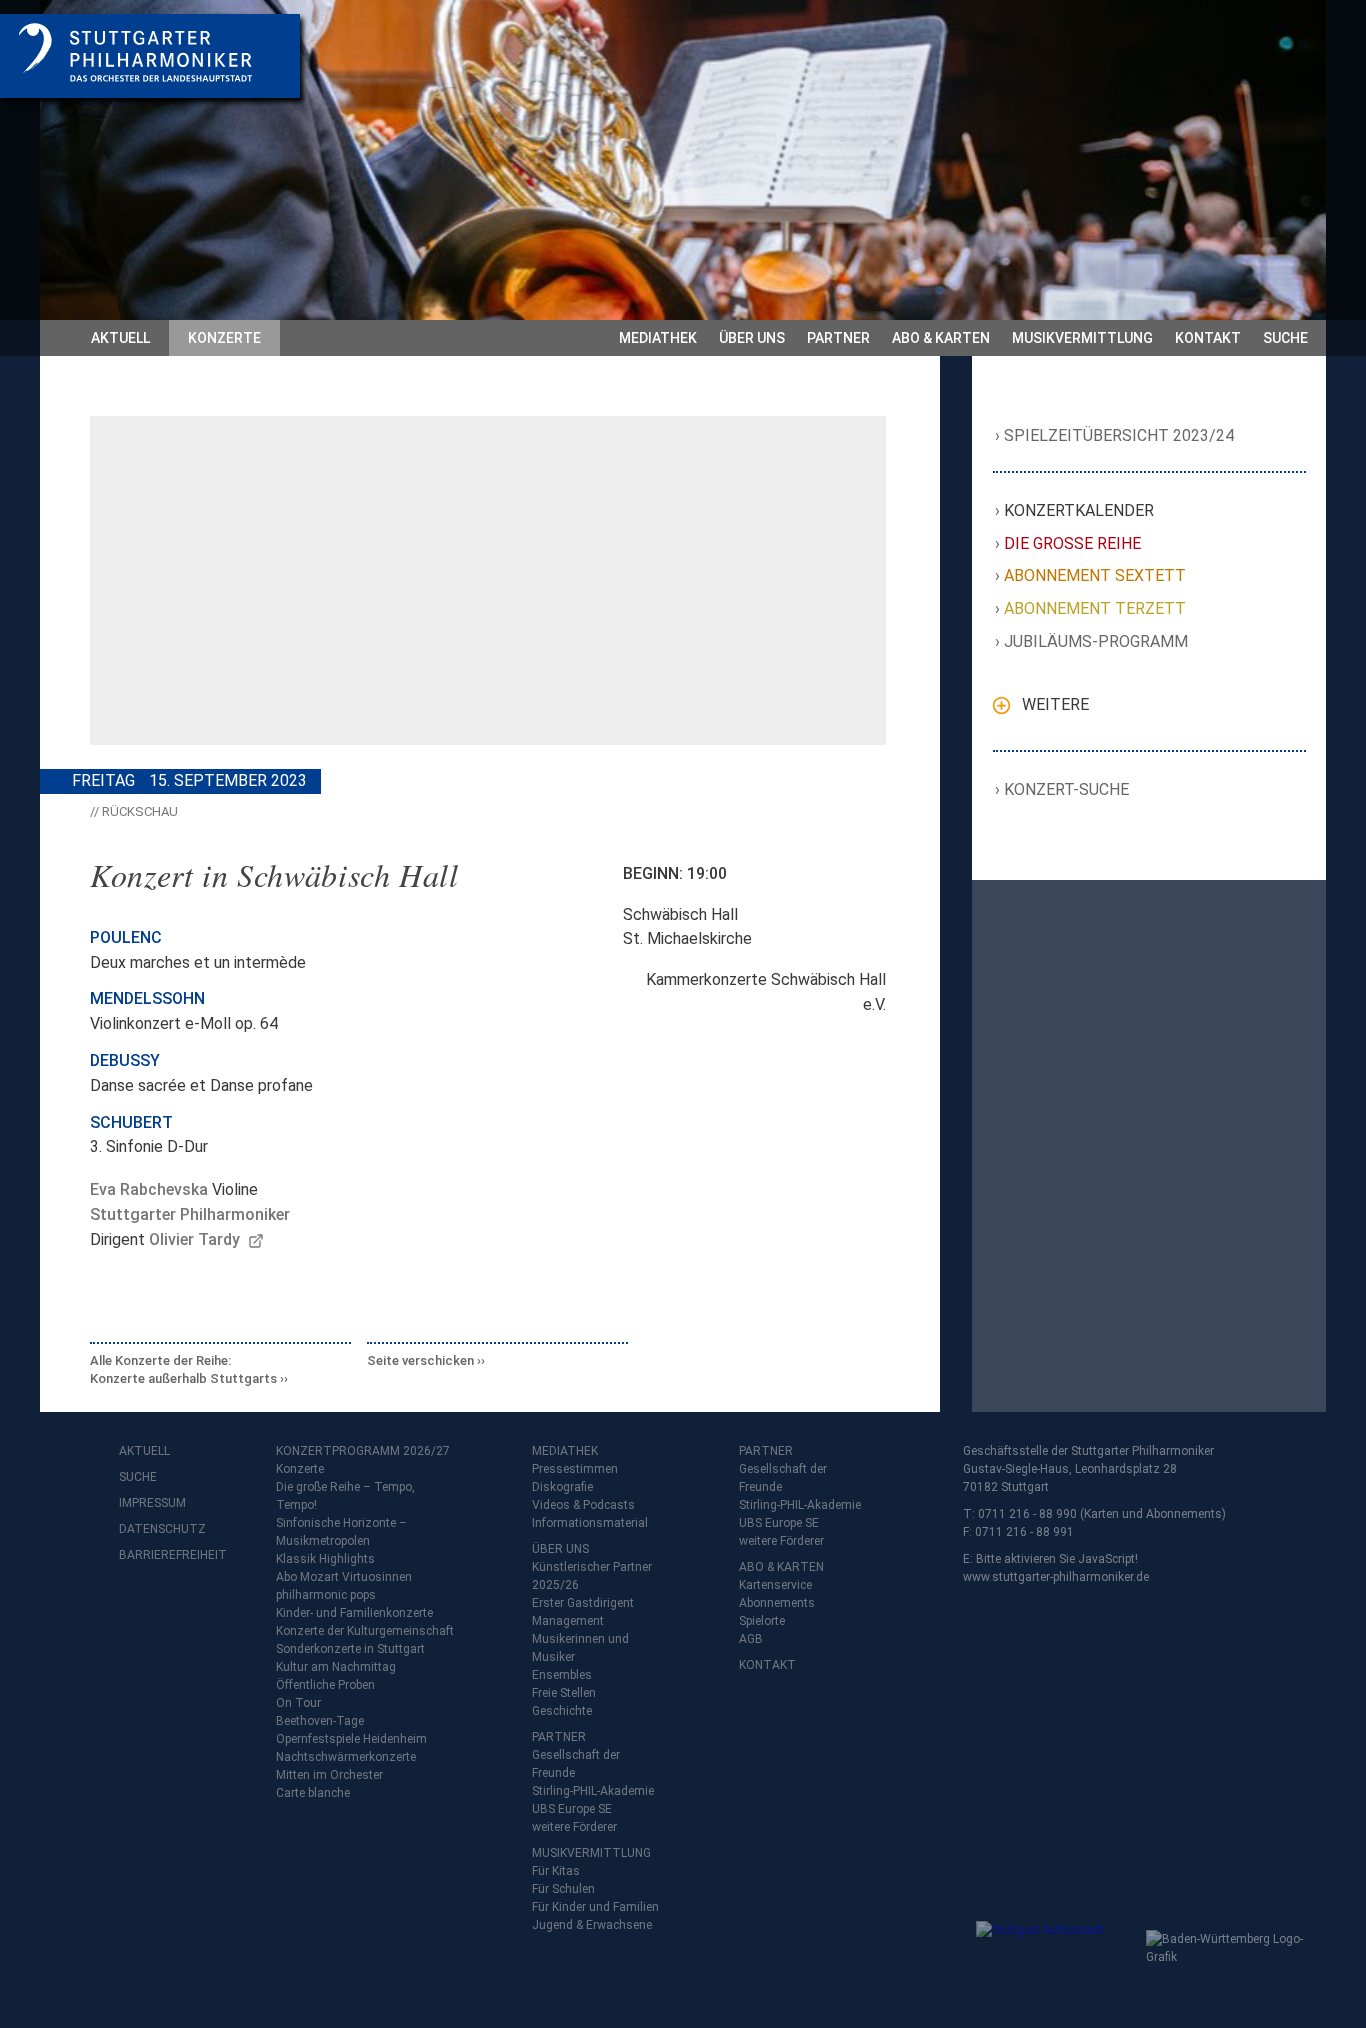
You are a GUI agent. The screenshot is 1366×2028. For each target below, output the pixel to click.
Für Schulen (563, 1889)
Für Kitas (556, 1871)
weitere (1055, 704)
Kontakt (1208, 338)
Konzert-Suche (1067, 789)
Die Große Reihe (1073, 543)
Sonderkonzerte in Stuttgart (350, 1649)
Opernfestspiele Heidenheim (351, 1739)
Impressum (152, 1503)
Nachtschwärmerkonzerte (346, 1757)
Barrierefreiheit (159, 1555)
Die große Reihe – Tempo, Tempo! (345, 1496)
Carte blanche (313, 1793)
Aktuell (120, 338)
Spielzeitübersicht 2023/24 (1119, 435)
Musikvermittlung (1082, 338)
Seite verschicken (420, 1360)
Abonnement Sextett (1095, 575)
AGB (751, 1639)
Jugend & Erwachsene (592, 1925)
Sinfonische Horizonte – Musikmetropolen (341, 1532)
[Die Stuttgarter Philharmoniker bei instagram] (181, 1607)
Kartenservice (775, 1585)
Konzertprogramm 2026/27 (363, 1451)
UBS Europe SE (572, 1809)
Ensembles (562, 1675)
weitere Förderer (574, 1827)
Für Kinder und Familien (595, 1907)
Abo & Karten (941, 338)
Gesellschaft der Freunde (576, 1764)
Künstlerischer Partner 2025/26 (592, 1576)
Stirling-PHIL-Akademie (593, 1791)
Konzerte (224, 338)
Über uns (752, 338)
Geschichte (562, 1711)
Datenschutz (159, 1529)
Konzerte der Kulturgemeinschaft (365, 1631)
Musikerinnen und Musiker (580, 1648)
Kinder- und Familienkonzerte (354, 1613)
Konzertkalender (1079, 510)
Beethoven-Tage (320, 1721)
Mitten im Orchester (329, 1775)
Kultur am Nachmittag (336, 1667)
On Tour (298, 1703)
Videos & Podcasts (583, 1505)
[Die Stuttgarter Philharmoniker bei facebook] (137, 1607)
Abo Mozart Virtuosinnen (344, 1577)
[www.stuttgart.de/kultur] (1056, 1961)
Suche (1285, 338)
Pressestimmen (575, 1469)
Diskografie (562, 1487)
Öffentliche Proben (325, 1685)
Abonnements (777, 1603)
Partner (838, 338)
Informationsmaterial (590, 1523)
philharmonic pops (326, 1595)
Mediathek (658, 338)
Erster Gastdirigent (583, 1603)
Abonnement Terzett (1095, 608)
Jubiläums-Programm (1096, 641)
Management (568, 1621)
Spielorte (762, 1621)
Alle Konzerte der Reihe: (183, 1369)
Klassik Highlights (325, 1559)
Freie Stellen (564, 1693)
